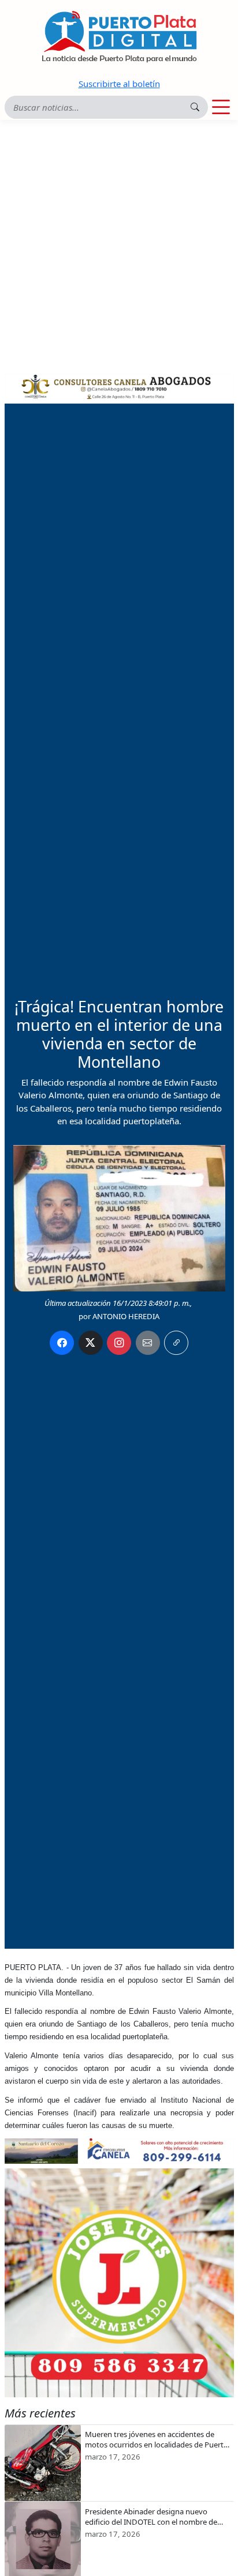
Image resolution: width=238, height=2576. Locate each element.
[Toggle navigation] (221, 107)
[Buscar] (195, 107)
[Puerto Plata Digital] (119, 37)
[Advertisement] (119, 244)
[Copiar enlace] (176, 1343)
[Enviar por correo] (148, 1343)
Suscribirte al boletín (119, 84)
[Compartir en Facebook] (62, 1343)
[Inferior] (119, 2150)
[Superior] (119, 385)
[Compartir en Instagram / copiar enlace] (119, 1343)
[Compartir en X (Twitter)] (91, 1343)
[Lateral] (119, 2283)
